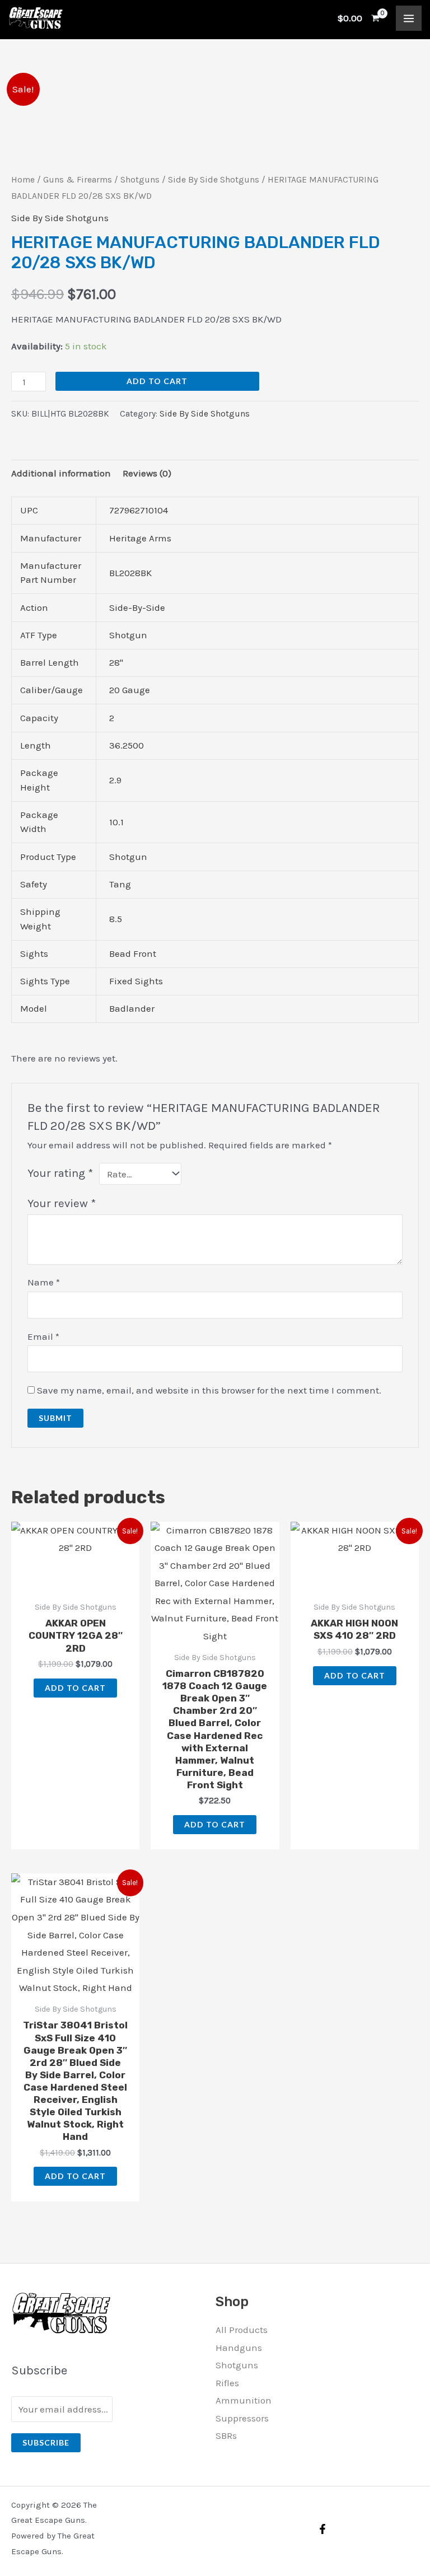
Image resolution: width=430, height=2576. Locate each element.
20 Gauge (130, 690)
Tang (120, 884)
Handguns (239, 2348)
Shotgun (128, 635)
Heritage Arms (140, 538)
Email (43, 1336)
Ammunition (244, 2400)
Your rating (60, 1173)
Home (23, 180)
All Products (242, 2330)
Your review (62, 1203)
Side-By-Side (137, 607)
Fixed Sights (136, 981)
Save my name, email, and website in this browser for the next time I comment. (209, 1390)
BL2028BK (130, 573)
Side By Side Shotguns (214, 180)
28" (116, 662)
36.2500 (127, 745)
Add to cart (157, 381)
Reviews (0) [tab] (147, 473)
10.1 (116, 822)
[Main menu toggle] (409, 18)
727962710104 (139, 510)
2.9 (115, 780)
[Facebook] (322, 2529)
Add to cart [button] (75, 1688)
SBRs (226, 2435)
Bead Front (133, 953)
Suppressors (242, 2418)
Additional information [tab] (61, 473)
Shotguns (140, 180)
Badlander (132, 1008)
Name (44, 1282)
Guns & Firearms (78, 180)
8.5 (116, 919)
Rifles (227, 2383)
